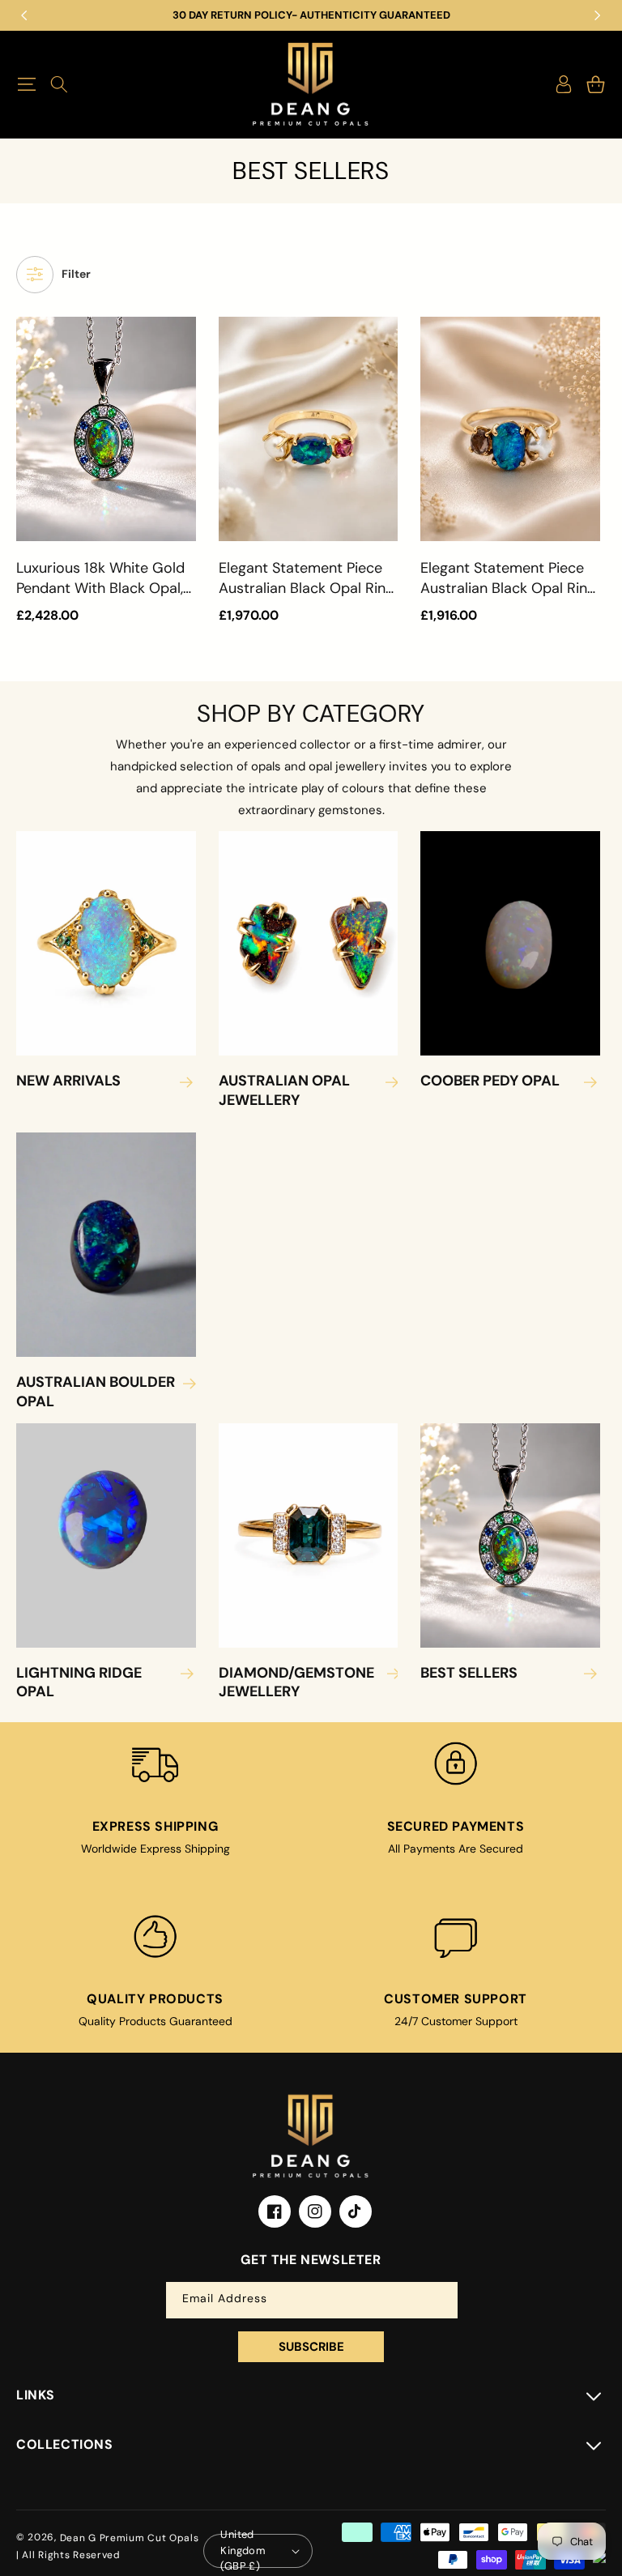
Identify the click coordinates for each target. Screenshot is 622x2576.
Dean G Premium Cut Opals (130, 2538)
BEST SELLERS (469, 1673)
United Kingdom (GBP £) (243, 2551)
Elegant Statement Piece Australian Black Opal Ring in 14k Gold (306, 578)
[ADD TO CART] (181, 410)
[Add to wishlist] (181, 340)
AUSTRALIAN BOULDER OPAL (96, 1392)
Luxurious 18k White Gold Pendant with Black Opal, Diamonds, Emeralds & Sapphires (100, 578)
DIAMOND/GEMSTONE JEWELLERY (296, 1683)
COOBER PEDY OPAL (490, 1081)
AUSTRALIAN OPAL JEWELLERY (284, 1090)
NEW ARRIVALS (68, 1081)
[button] (26, 84)
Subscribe (311, 2347)
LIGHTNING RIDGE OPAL (79, 1683)
